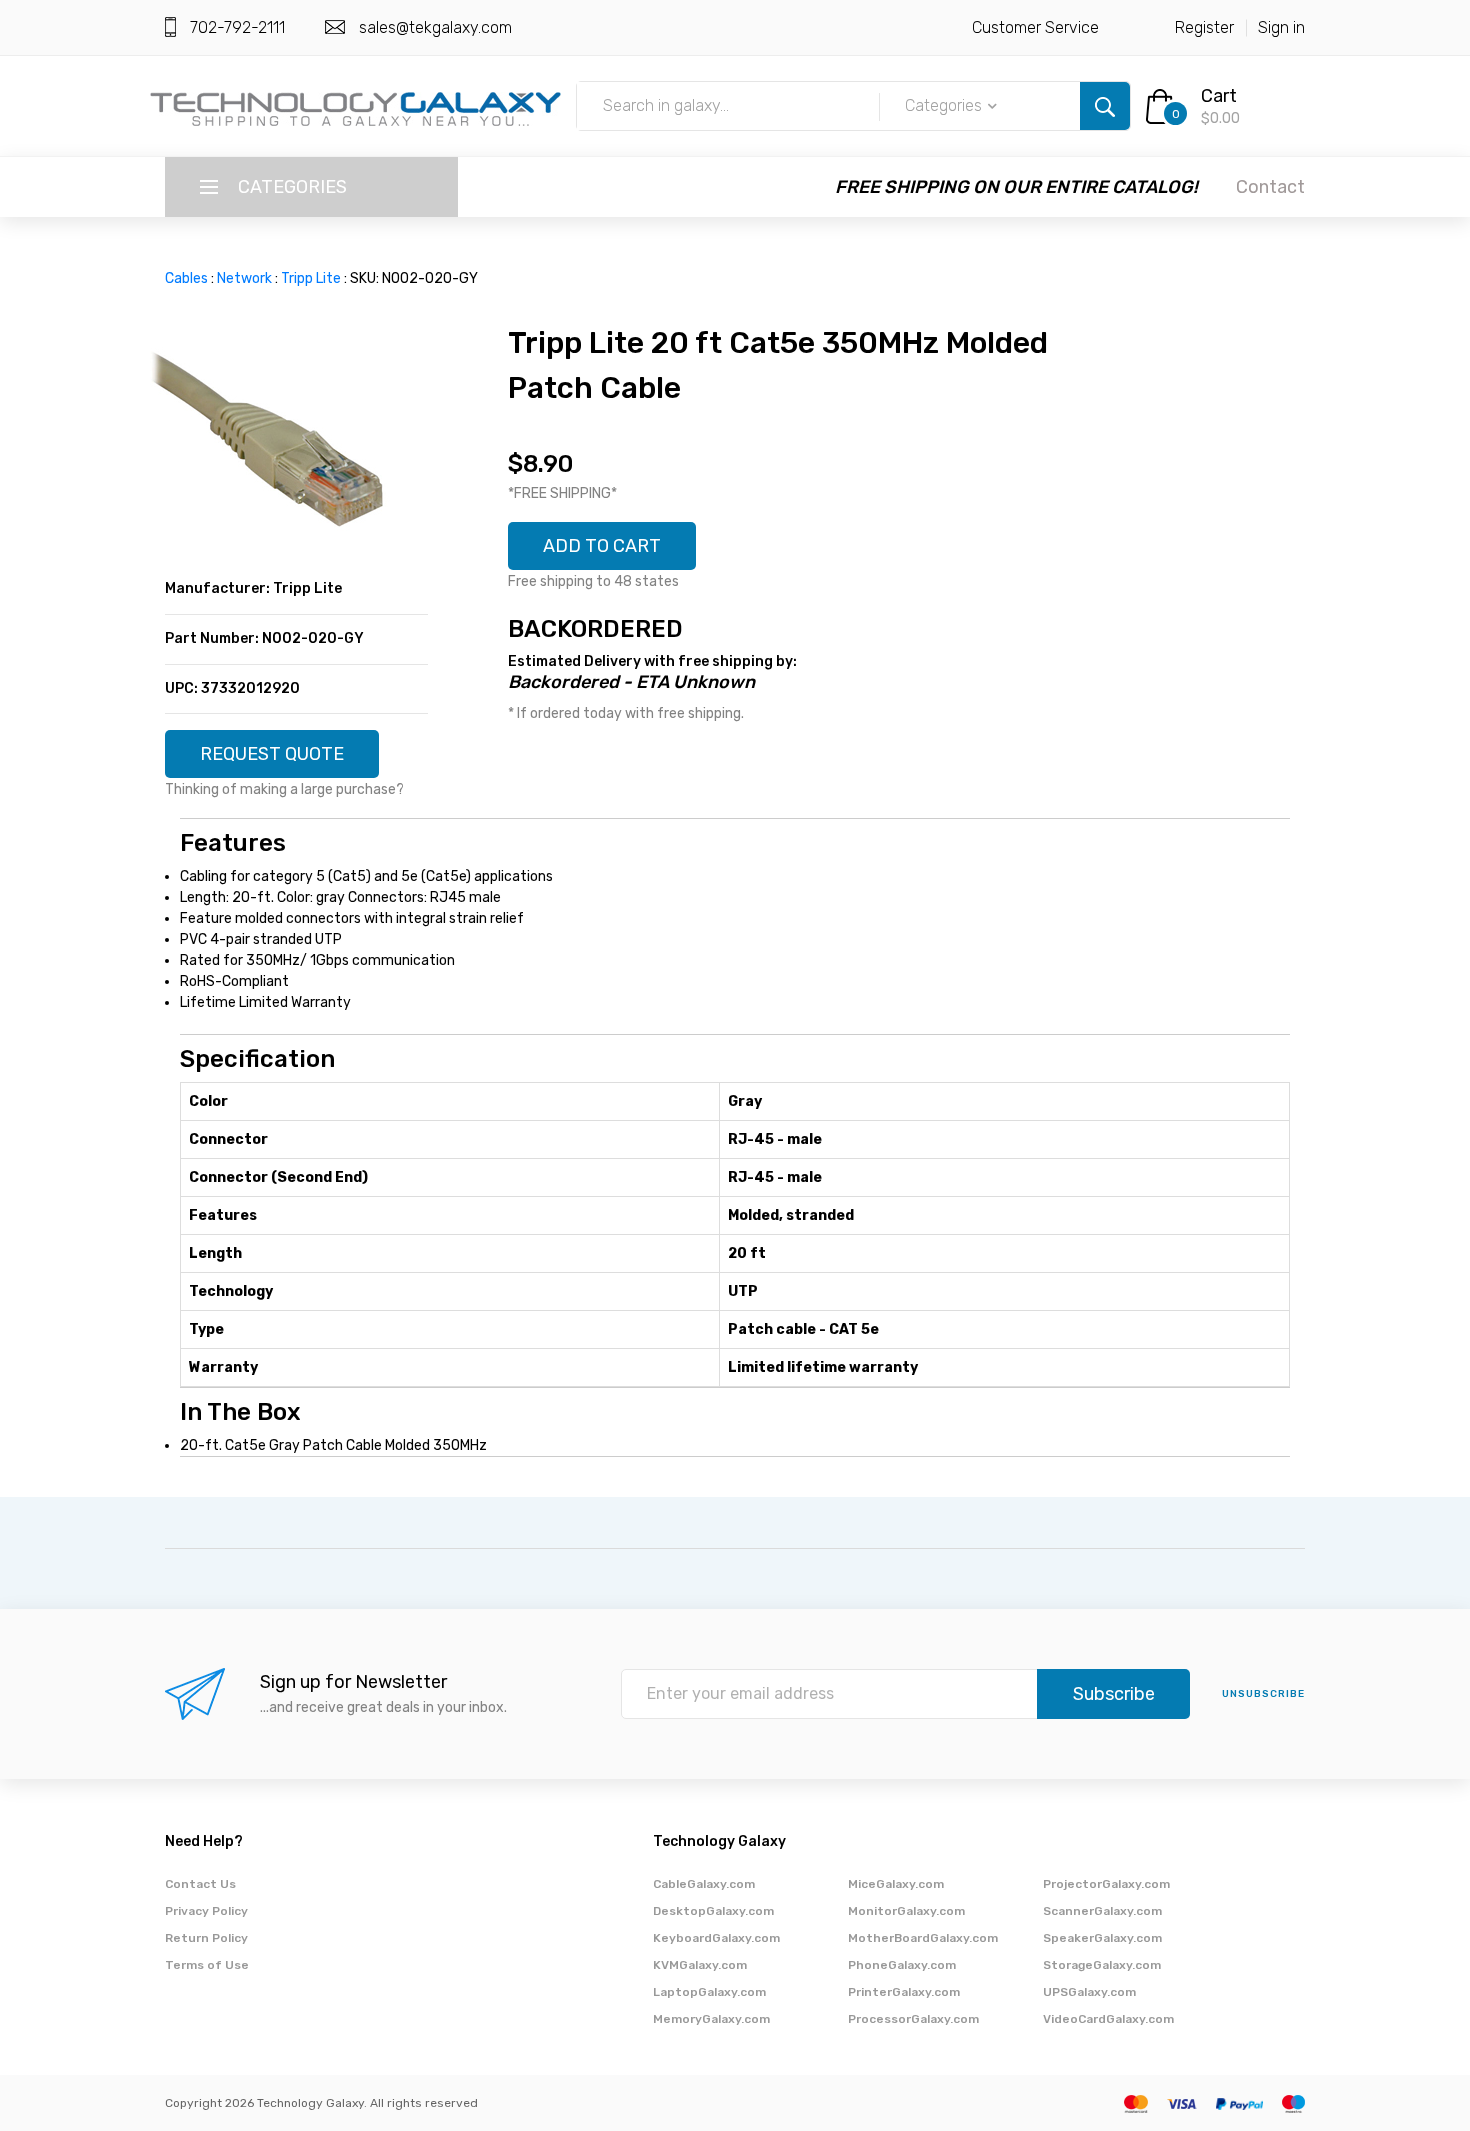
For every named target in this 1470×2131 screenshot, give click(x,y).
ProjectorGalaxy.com (1106, 1884)
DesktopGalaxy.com (713, 1911)
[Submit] (1105, 106)
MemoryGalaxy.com (711, 2019)
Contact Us (200, 1884)
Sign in (1281, 27)
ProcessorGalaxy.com (913, 2019)
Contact (1270, 187)
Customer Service (1035, 27)
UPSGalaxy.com (1089, 1992)
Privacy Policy (206, 1911)
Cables (186, 278)
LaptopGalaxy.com (709, 1992)
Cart (1219, 96)
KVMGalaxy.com (700, 1965)
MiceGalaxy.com (896, 1884)
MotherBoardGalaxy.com (923, 1938)
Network (244, 278)
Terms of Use (207, 1965)
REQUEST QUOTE (272, 754)
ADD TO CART (602, 546)
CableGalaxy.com (704, 1884)
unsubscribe (1263, 1694)
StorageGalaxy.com (1102, 1965)
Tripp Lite (311, 278)
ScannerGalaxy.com (1102, 1911)
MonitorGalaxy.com (906, 1911)
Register (1204, 27)
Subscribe (1114, 1694)
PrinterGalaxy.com (904, 1992)
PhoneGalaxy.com (902, 1965)
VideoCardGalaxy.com (1108, 2019)
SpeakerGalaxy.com (1102, 1938)
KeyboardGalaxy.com (716, 1938)
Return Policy (206, 1938)
